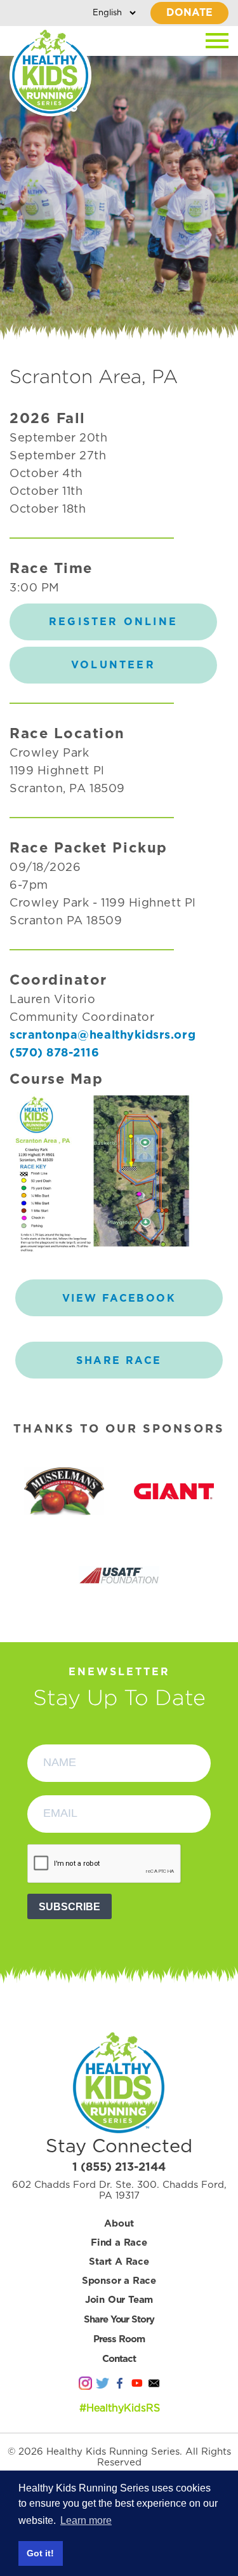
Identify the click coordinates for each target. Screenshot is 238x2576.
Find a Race (119, 2243)
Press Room (119, 2339)
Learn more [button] (86, 2520)
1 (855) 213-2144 (119, 2168)
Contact (119, 2359)
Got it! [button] (40, 2553)
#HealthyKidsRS (120, 2408)
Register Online (113, 622)
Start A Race (119, 2262)
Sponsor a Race (119, 2281)
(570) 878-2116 (55, 1053)
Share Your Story (119, 2320)
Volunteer (113, 665)
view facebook (119, 1298)
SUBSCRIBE (69, 1907)
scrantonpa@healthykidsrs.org (102, 1035)
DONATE (189, 13)
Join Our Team (119, 2300)
